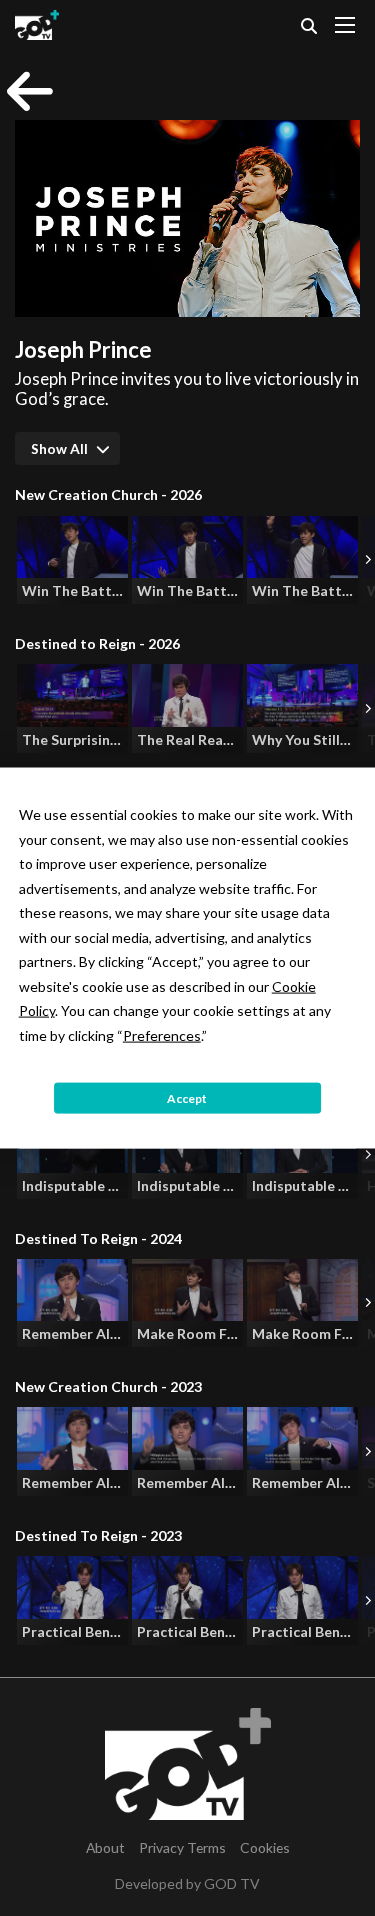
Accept (187, 1097)
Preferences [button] (162, 1034)
